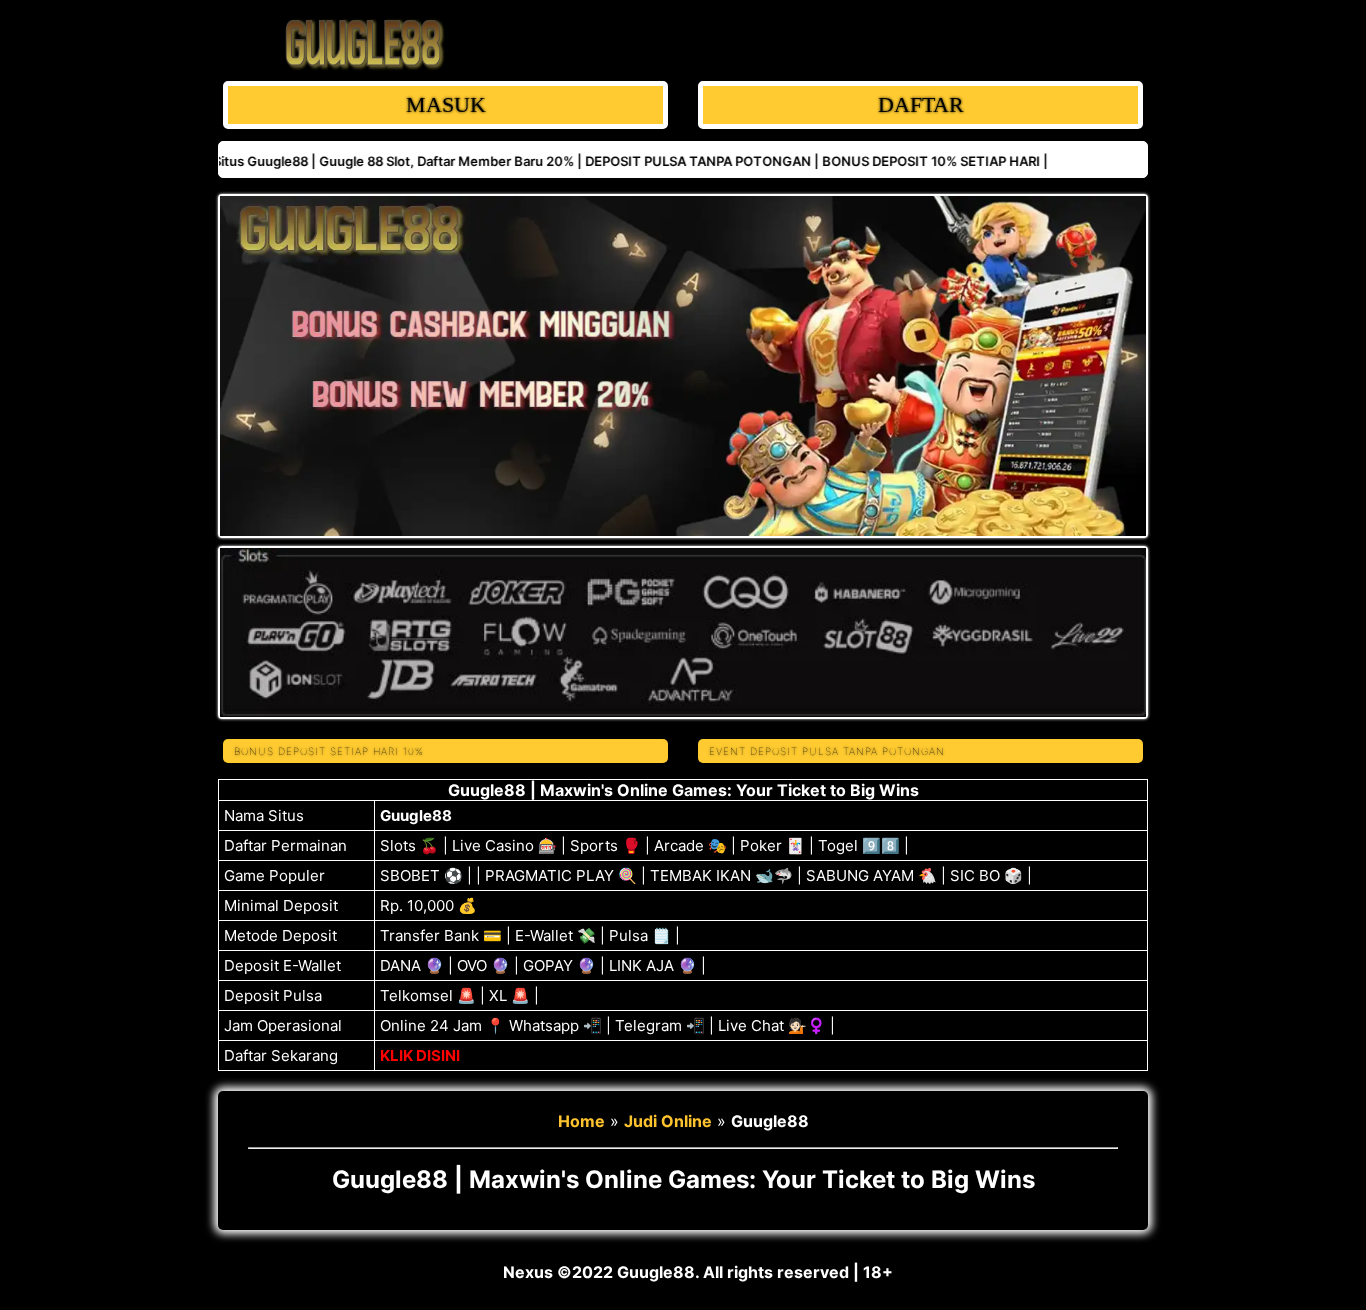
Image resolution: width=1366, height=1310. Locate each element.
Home (581, 1121)
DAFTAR (921, 104)
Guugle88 (416, 815)
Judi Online (668, 1121)
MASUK (446, 104)
